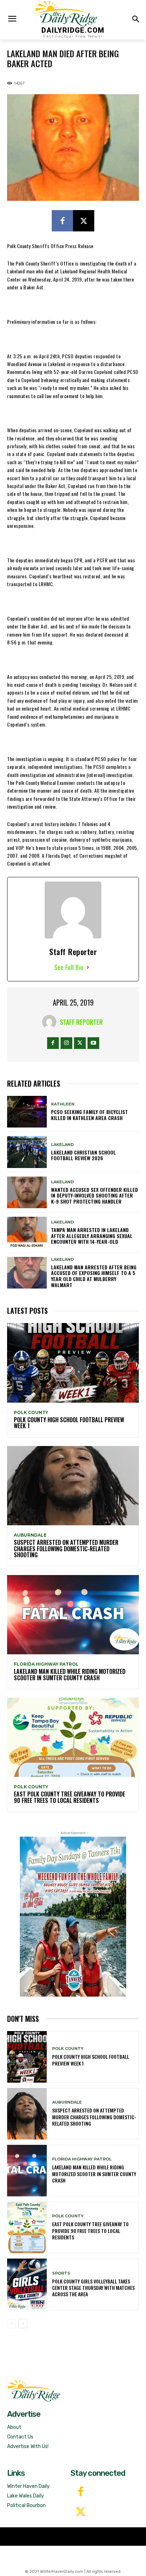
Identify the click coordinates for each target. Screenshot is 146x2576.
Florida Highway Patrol (46, 1664)
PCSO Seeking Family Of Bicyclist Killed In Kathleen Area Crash (89, 1115)
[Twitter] (81, 2513)
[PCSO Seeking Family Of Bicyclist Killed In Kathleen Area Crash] (27, 1112)
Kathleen (63, 1104)
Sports (61, 2273)
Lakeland (62, 1145)
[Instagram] (66, 1043)
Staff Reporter (81, 1022)
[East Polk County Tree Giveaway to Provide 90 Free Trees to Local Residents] (73, 1737)
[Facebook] (62, 221)
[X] (84, 221)
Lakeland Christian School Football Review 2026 (83, 1155)
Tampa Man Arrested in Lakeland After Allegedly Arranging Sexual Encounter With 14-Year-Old (92, 1236)
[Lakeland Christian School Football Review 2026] (27, 1152)
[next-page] (23, 2324)
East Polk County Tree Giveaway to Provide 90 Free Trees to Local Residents (69, 1797)
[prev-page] (12, 2324)
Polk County (31, 1413)
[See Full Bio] (88, 967)
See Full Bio (69, 967)
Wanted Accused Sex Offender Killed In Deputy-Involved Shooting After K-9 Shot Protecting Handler (94, 1196)
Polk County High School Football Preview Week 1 (69, 1423)
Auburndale (30, 1535)
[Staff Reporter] (51, 1022)
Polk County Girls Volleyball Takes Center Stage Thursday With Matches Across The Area (93, 2288)
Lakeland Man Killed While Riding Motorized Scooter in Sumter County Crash (70, 1675)
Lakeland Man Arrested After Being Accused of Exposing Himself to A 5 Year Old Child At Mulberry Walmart (94, 1276)
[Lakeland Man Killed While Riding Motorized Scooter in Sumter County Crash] (73, 1615)
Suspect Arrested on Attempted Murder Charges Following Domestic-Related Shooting (66, 1549)
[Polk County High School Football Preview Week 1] (73, 1363)
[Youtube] (93, 1043)
